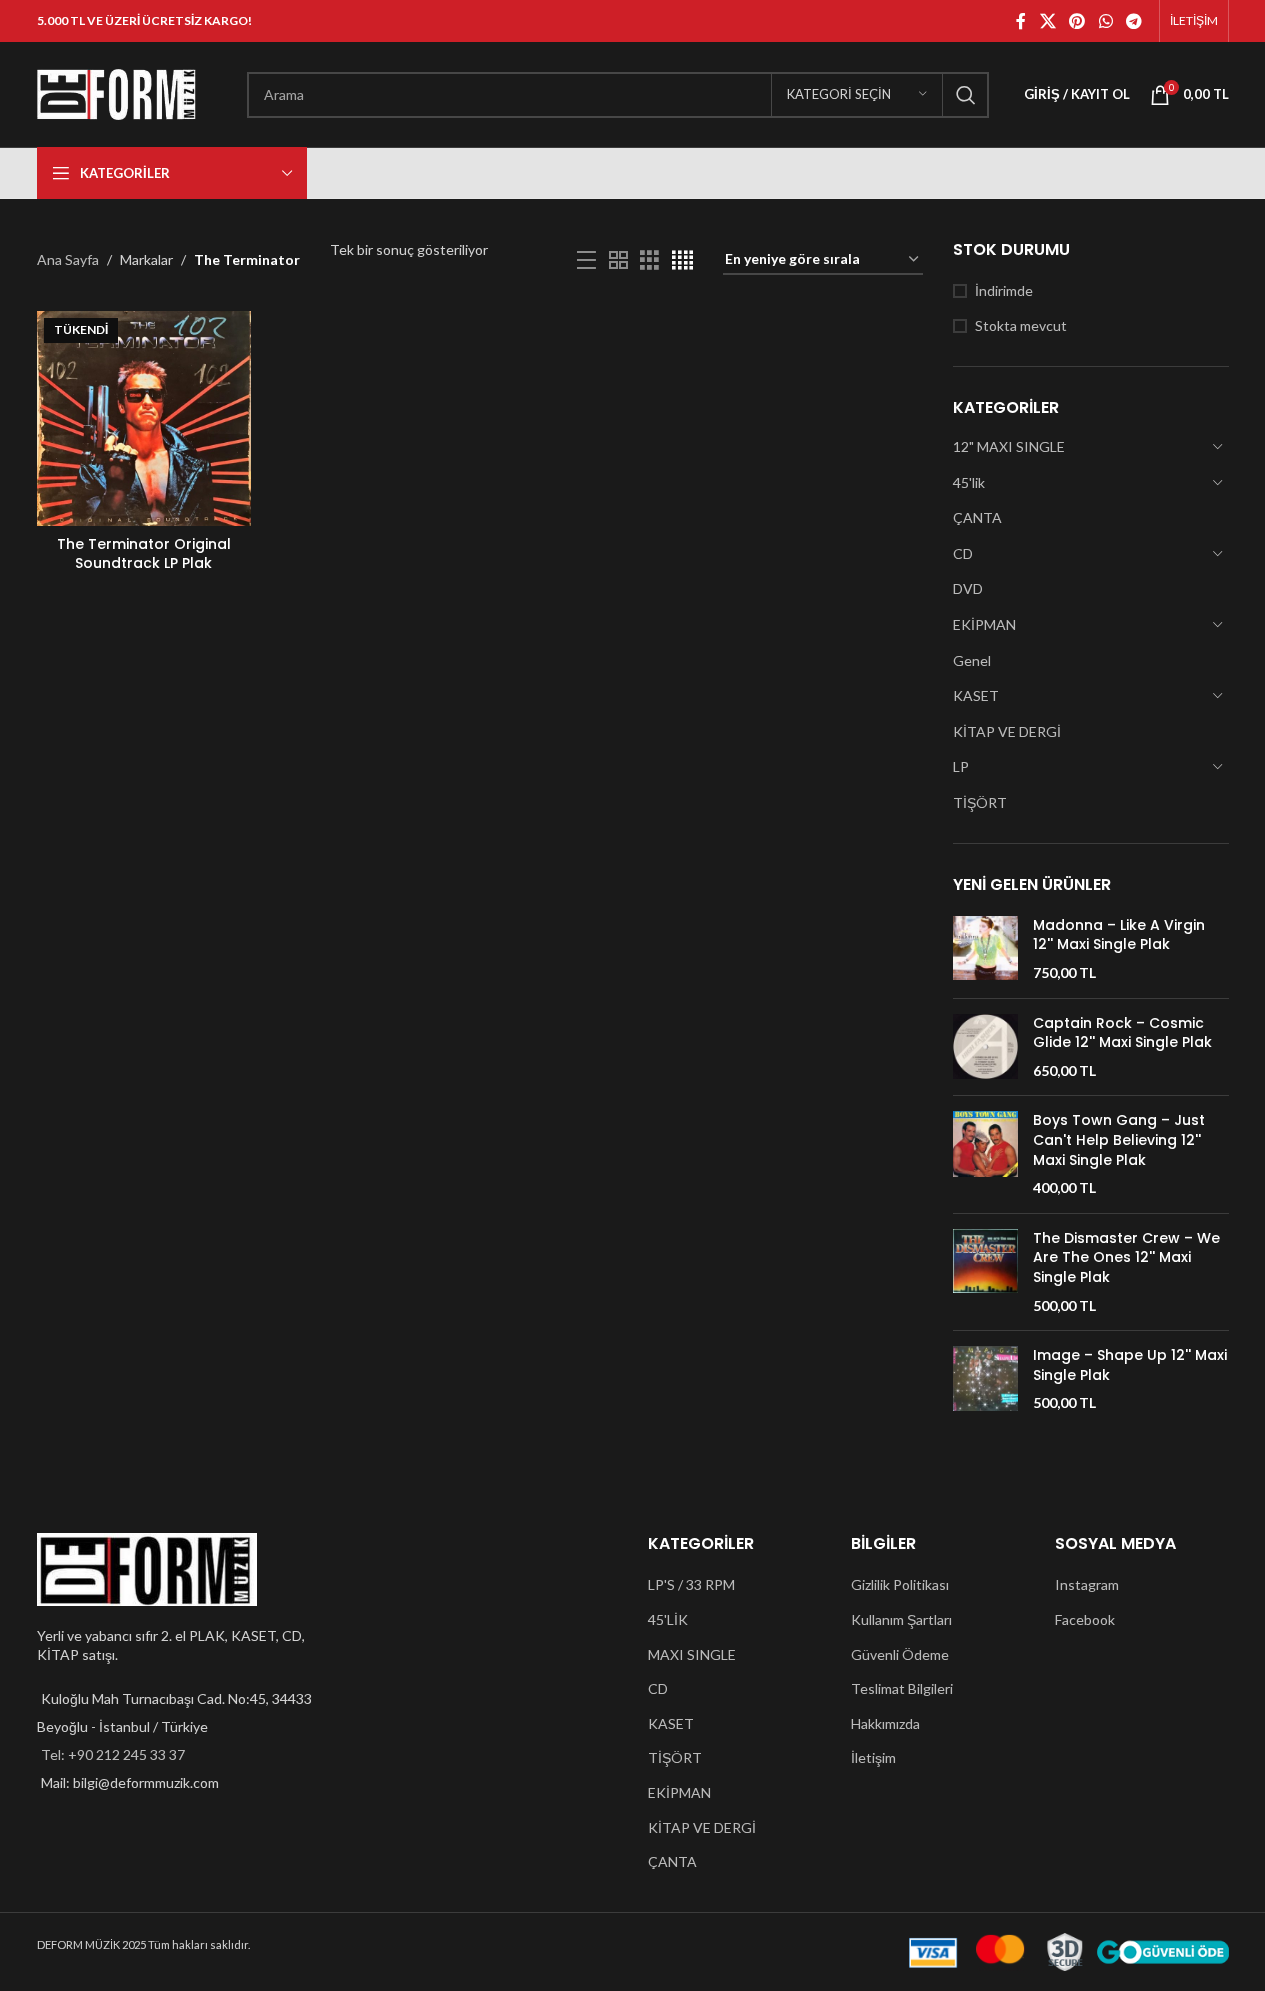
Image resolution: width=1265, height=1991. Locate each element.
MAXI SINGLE (692, 1654)
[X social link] (1047, 21)
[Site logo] (117, 92)
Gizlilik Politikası (900, 1584)
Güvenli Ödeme (900, 1654)
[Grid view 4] (682, 260)
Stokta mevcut (1021, 325)
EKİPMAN (984, 624)
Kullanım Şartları (901, 1619)
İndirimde (1004, 290)
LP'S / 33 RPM (691, 1584)
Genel (972, 660)
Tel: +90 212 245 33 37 (113, 1754)
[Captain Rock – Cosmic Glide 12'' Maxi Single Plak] (985, 1047)
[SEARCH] (966, 95)
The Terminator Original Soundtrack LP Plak (144, 554)
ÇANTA (977, 517)
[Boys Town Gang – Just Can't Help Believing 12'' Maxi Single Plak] (985, 1154)
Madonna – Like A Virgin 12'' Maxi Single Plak (1119, 935)
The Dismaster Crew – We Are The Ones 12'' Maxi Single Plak (1126, 1258)
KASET (976, 695)
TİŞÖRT (980, 802)
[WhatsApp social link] (1105, 21)
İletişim (873, 1757)
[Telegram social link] (1133, 21)
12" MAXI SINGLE (1009, 446)
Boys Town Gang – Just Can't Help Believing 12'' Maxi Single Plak (1119, 1140)
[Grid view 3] (649, 260)
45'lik (969, 482)
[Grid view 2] (618, 260)
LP (961, 766)
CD (963, 553)
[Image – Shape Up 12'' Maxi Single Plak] (985, 1379)
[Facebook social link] (1021, 21)
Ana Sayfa (68, 259)
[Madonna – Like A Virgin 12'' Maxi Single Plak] (985, 949)
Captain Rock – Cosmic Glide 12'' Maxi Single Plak (1122, 1033)
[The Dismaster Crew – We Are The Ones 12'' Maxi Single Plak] (985, 1272)
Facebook (1085, 1619)
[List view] (586, 260)
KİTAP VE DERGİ (1007, 731)
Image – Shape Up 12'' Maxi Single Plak (1130, 1365)
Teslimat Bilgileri (902, 1688)
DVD (968, 588)
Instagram (1087, 1584)
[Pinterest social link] (1077, 21)
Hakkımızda (885, 1723)
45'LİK (668, 1619)
